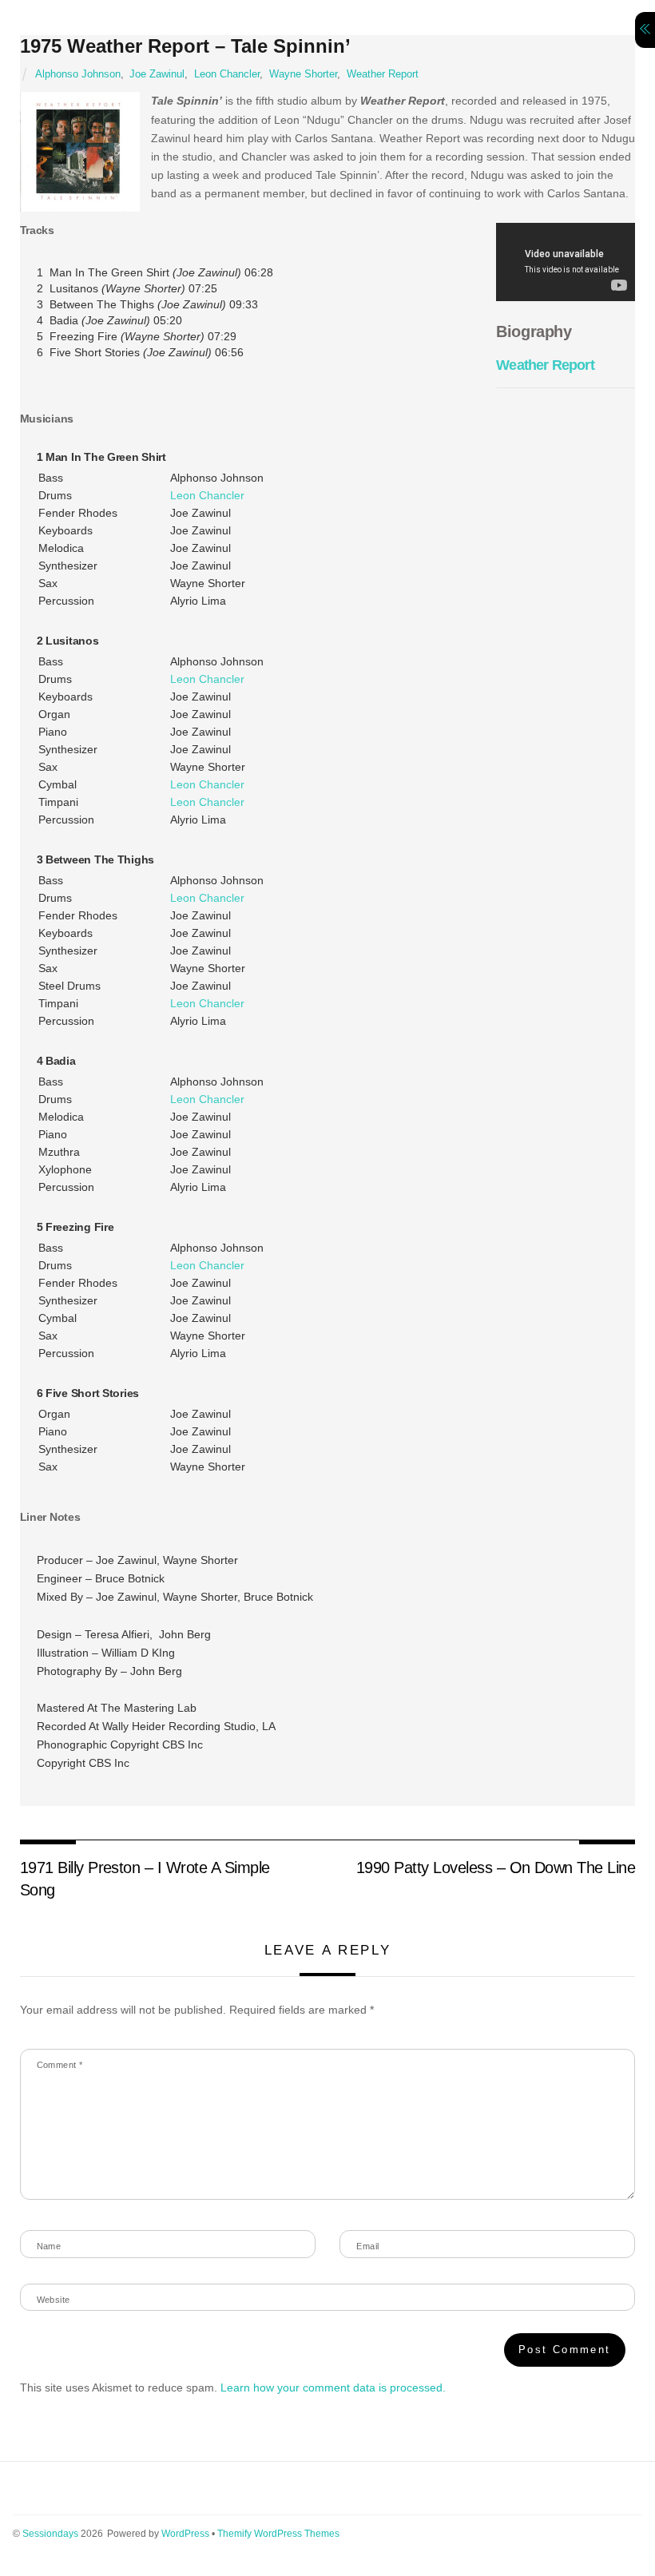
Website (54, 2300)
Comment (60, 2065)
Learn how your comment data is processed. (333, 2387)
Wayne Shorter (303, 74)
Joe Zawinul (157, 74)
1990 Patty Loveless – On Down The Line (496, 1868)
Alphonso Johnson (78, 74)
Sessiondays (50, 2534)
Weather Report (383, 74)
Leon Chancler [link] (207, 495)
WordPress (185, 2534)
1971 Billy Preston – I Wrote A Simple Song (145, 1879)
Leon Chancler (227, 74)
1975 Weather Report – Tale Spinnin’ (185, 46)
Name (49, 2246)
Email (367, 2246)
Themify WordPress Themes (278, 2534)
